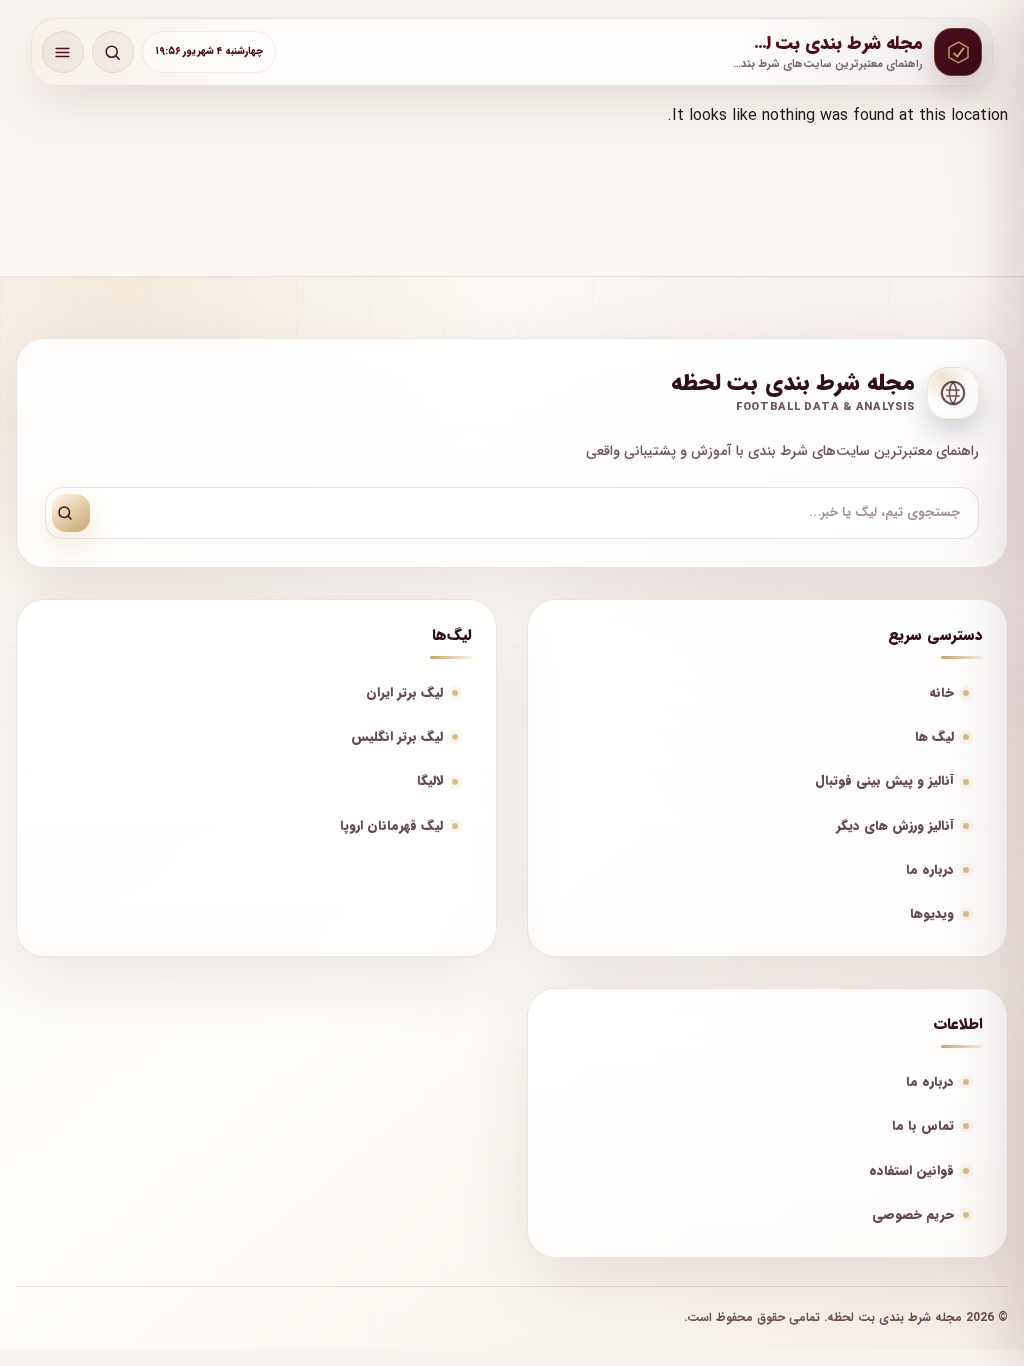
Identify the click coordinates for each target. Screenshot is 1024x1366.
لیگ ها (934, 736)
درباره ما (930, 869)
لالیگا (430, 780)
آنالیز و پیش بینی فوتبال (884, 780)
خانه (941, 692)
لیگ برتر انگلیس (397, 736)
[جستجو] (71, 513)
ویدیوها (932, 913)
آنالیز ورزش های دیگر (895, 825)
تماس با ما (923, 1125)
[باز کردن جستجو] (113, 52)
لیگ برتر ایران (404, 692)
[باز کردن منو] (63, 52)
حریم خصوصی (913, 1214)
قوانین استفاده (911, 1170)
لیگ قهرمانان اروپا (391, 825)
